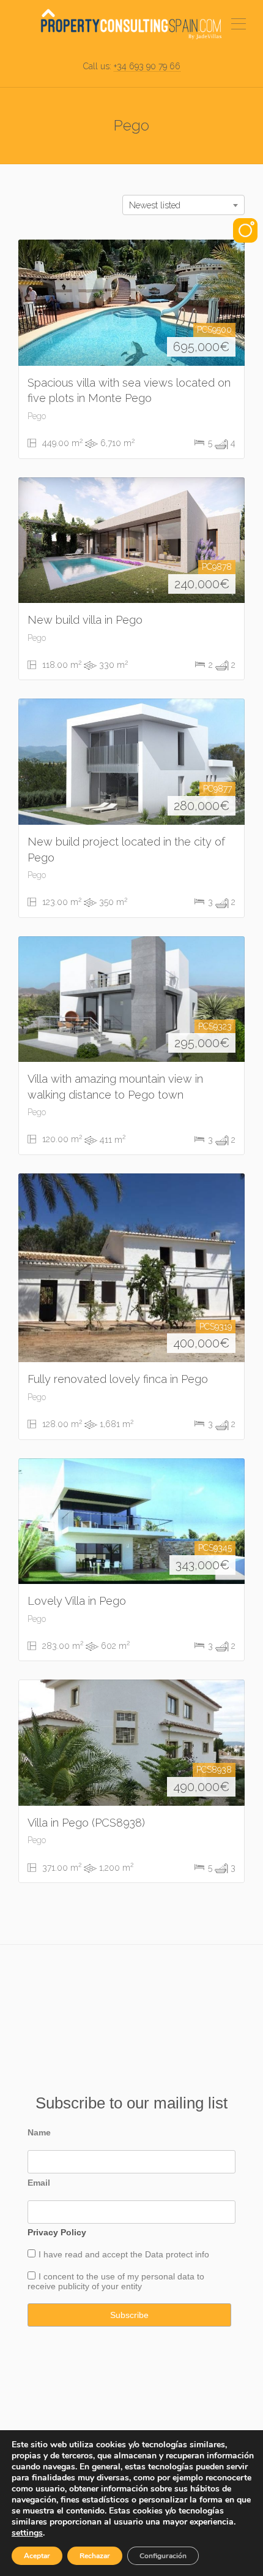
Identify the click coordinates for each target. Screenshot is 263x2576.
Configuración (163, 2556)
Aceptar (37, 2556)
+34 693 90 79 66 (147, 66)
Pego (37, 416)
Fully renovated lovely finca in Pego (118, 1379)
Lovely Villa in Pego (77, 1601)
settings (27, 2533)
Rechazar (95, 2556)
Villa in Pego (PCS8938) (86, 1823)
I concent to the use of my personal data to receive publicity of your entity (116, 2281)
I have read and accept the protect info (124, 2254)
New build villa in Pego (85, 620)
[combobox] (183, 205)
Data (155, 2254)
